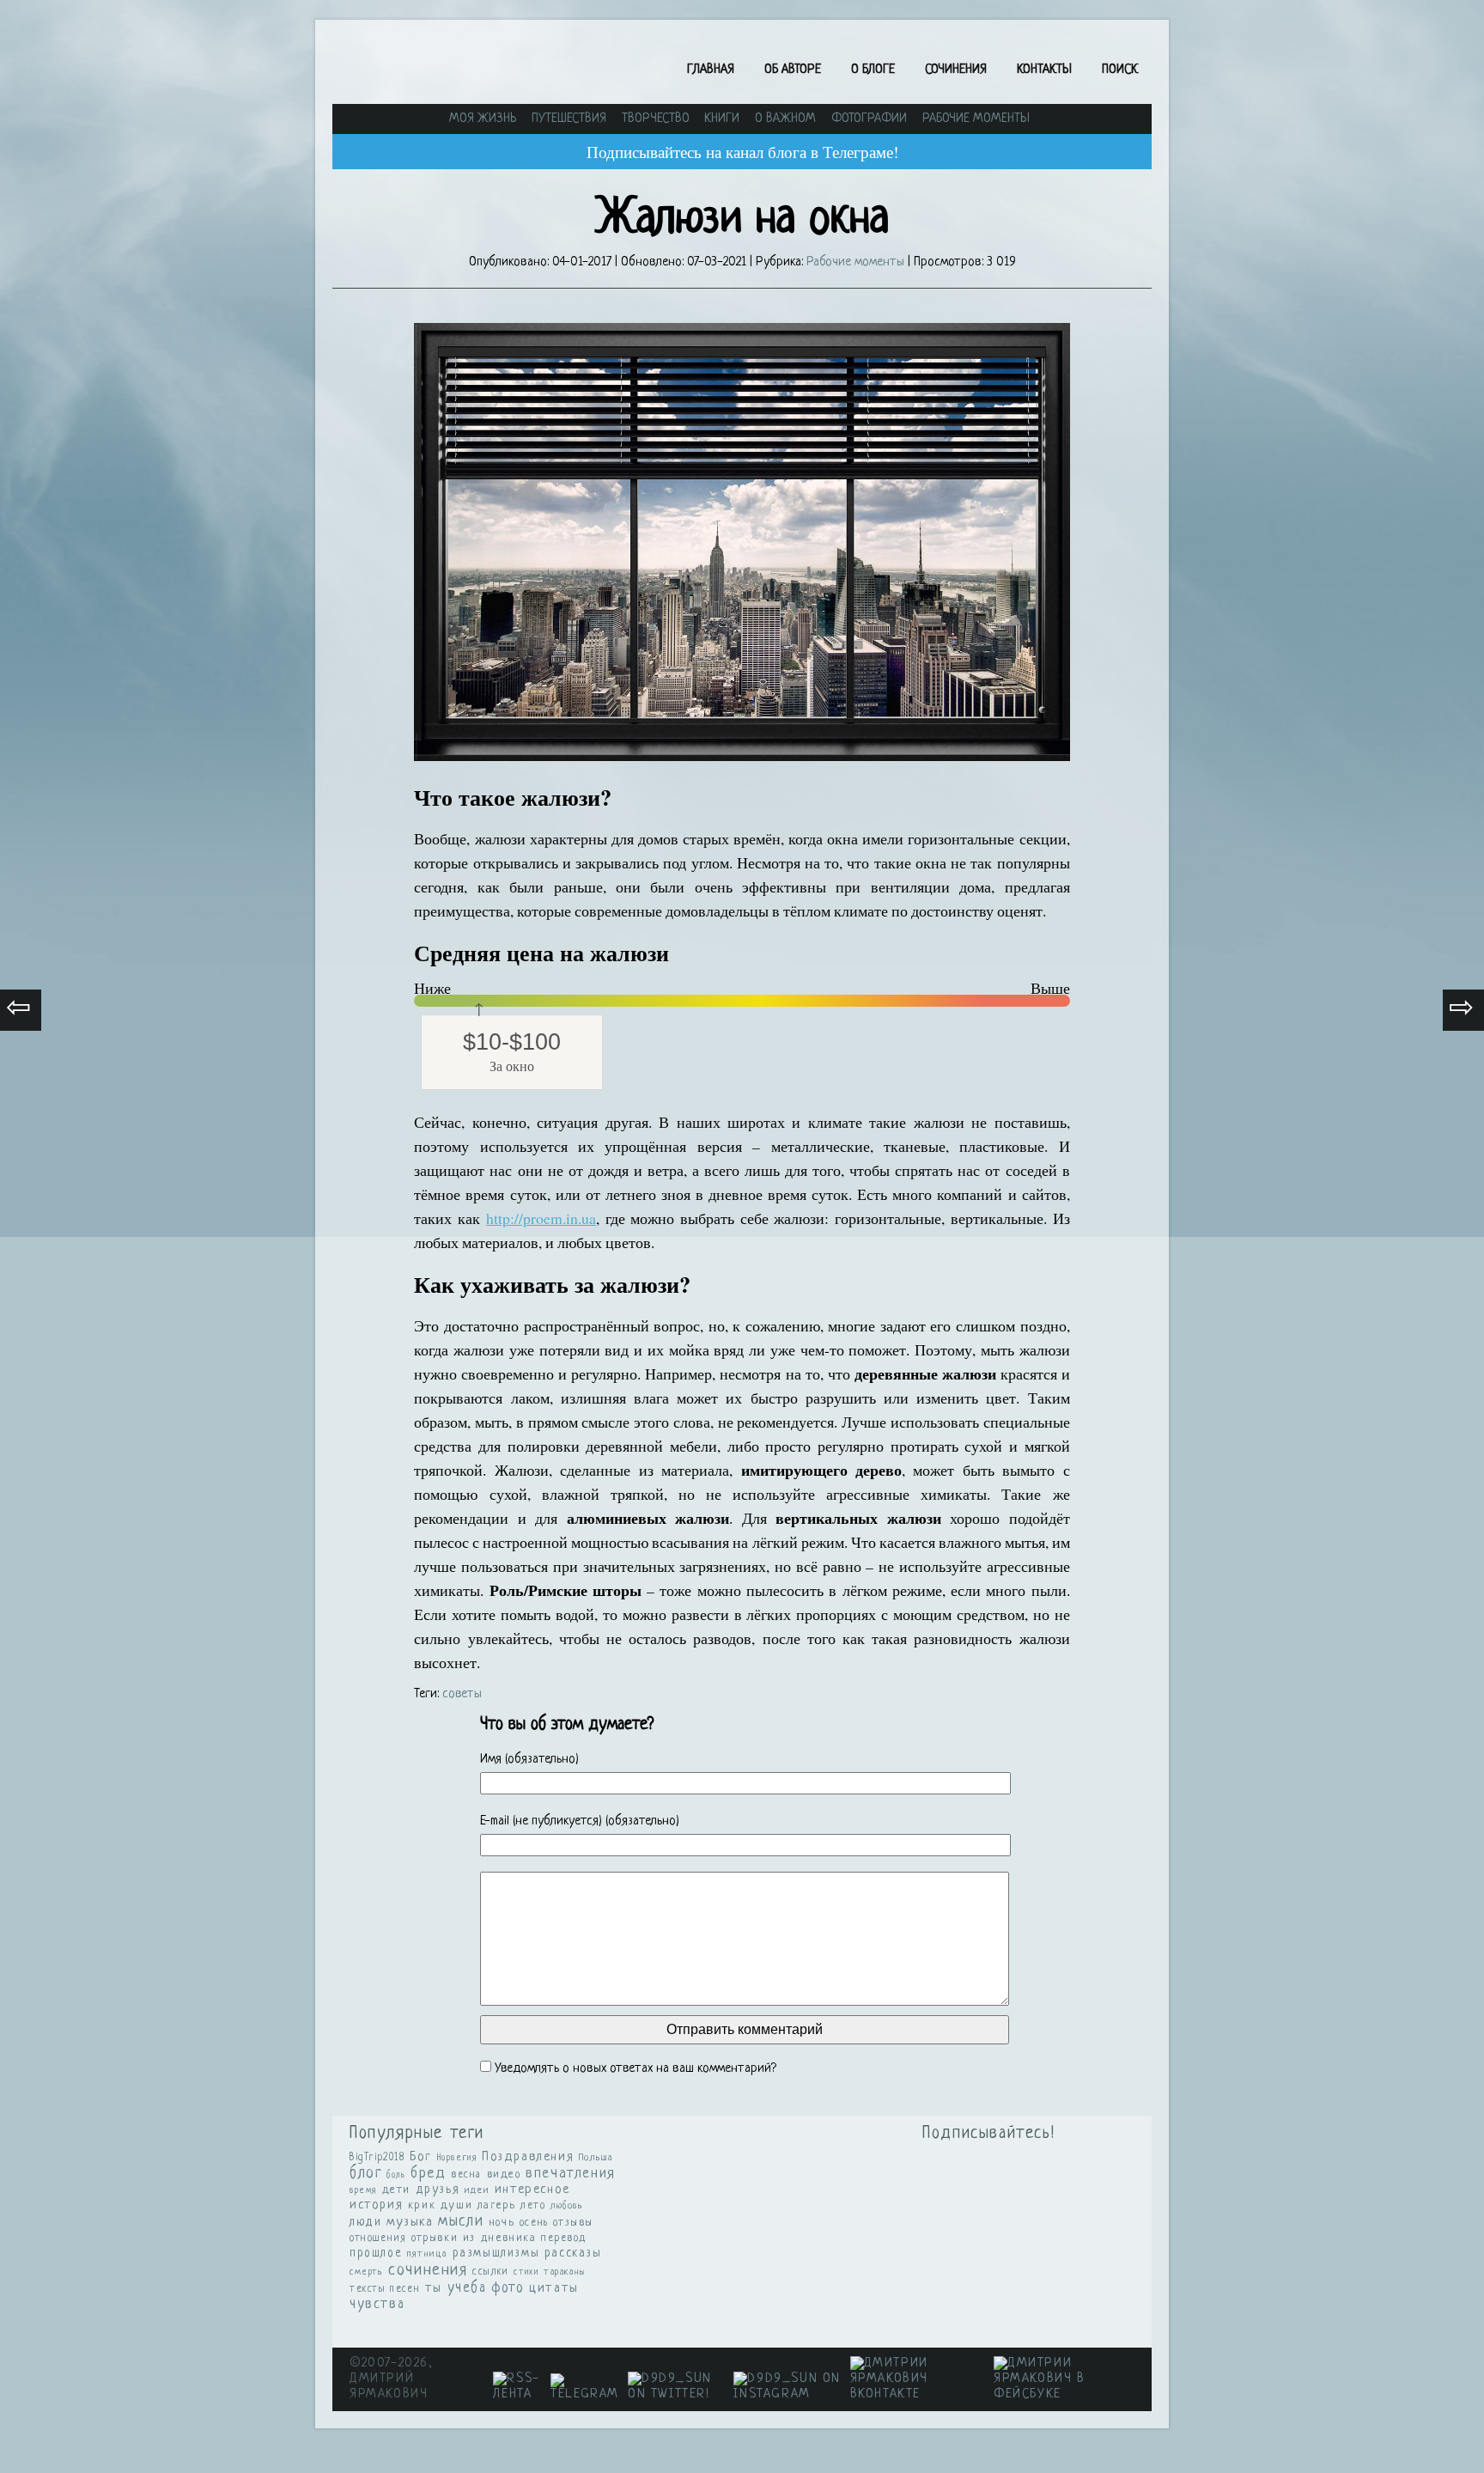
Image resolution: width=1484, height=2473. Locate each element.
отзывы (573, 2223)
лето (533, 2206)
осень (534, 2223)
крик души (440, 2205)
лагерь (497, 2206)
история (376, 2205)
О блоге (873, 70)
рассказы (573, 2253)
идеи (477, 2190)
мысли (461, 2222)
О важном (785, 119)
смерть (367, 2272)
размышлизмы (496, 2253)
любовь (567, 2206)
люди (365, 2223)
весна (466, 2175)
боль (396, 2175)
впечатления (571, 2174)
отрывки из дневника (474, 2238)
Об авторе (793, 70)
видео (504, 2175)
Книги (722, 119)
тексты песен (385, 2289)
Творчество (656, 119)
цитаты (554, 2289)
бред (428, 2174)
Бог (421, 2157)
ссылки (491, 2272)
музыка (410, 2223)
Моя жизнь (483, 119)
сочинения (428, 2271)
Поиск (1120, 70)
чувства (377, 2305)
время (363, 2191)
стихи (526, 2272)
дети (396, 2190)
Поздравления (528, 2157)
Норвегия (457, 2158)
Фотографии (869, 119)
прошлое (376, 2254)
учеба (467, 2288)
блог (365, 2174)
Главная (711, 70)
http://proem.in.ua (541, 1218)
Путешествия (569, 119)
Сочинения (956, 70)
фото (508, 2288)
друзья (438, 2190)
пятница (427, 2254)
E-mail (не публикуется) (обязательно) (580, 1821)
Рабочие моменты (976, 119)
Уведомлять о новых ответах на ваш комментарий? (636, 2069)
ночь (502, 2223)
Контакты (1044, 70)
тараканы (565, 2272)
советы (462, 1694)
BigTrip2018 (377, 2158)
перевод (564, 2238)
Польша (596, 2158)
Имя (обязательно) (529, 1760)
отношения (378, 2238)
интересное (532, 2190)
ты (434, 2288)
